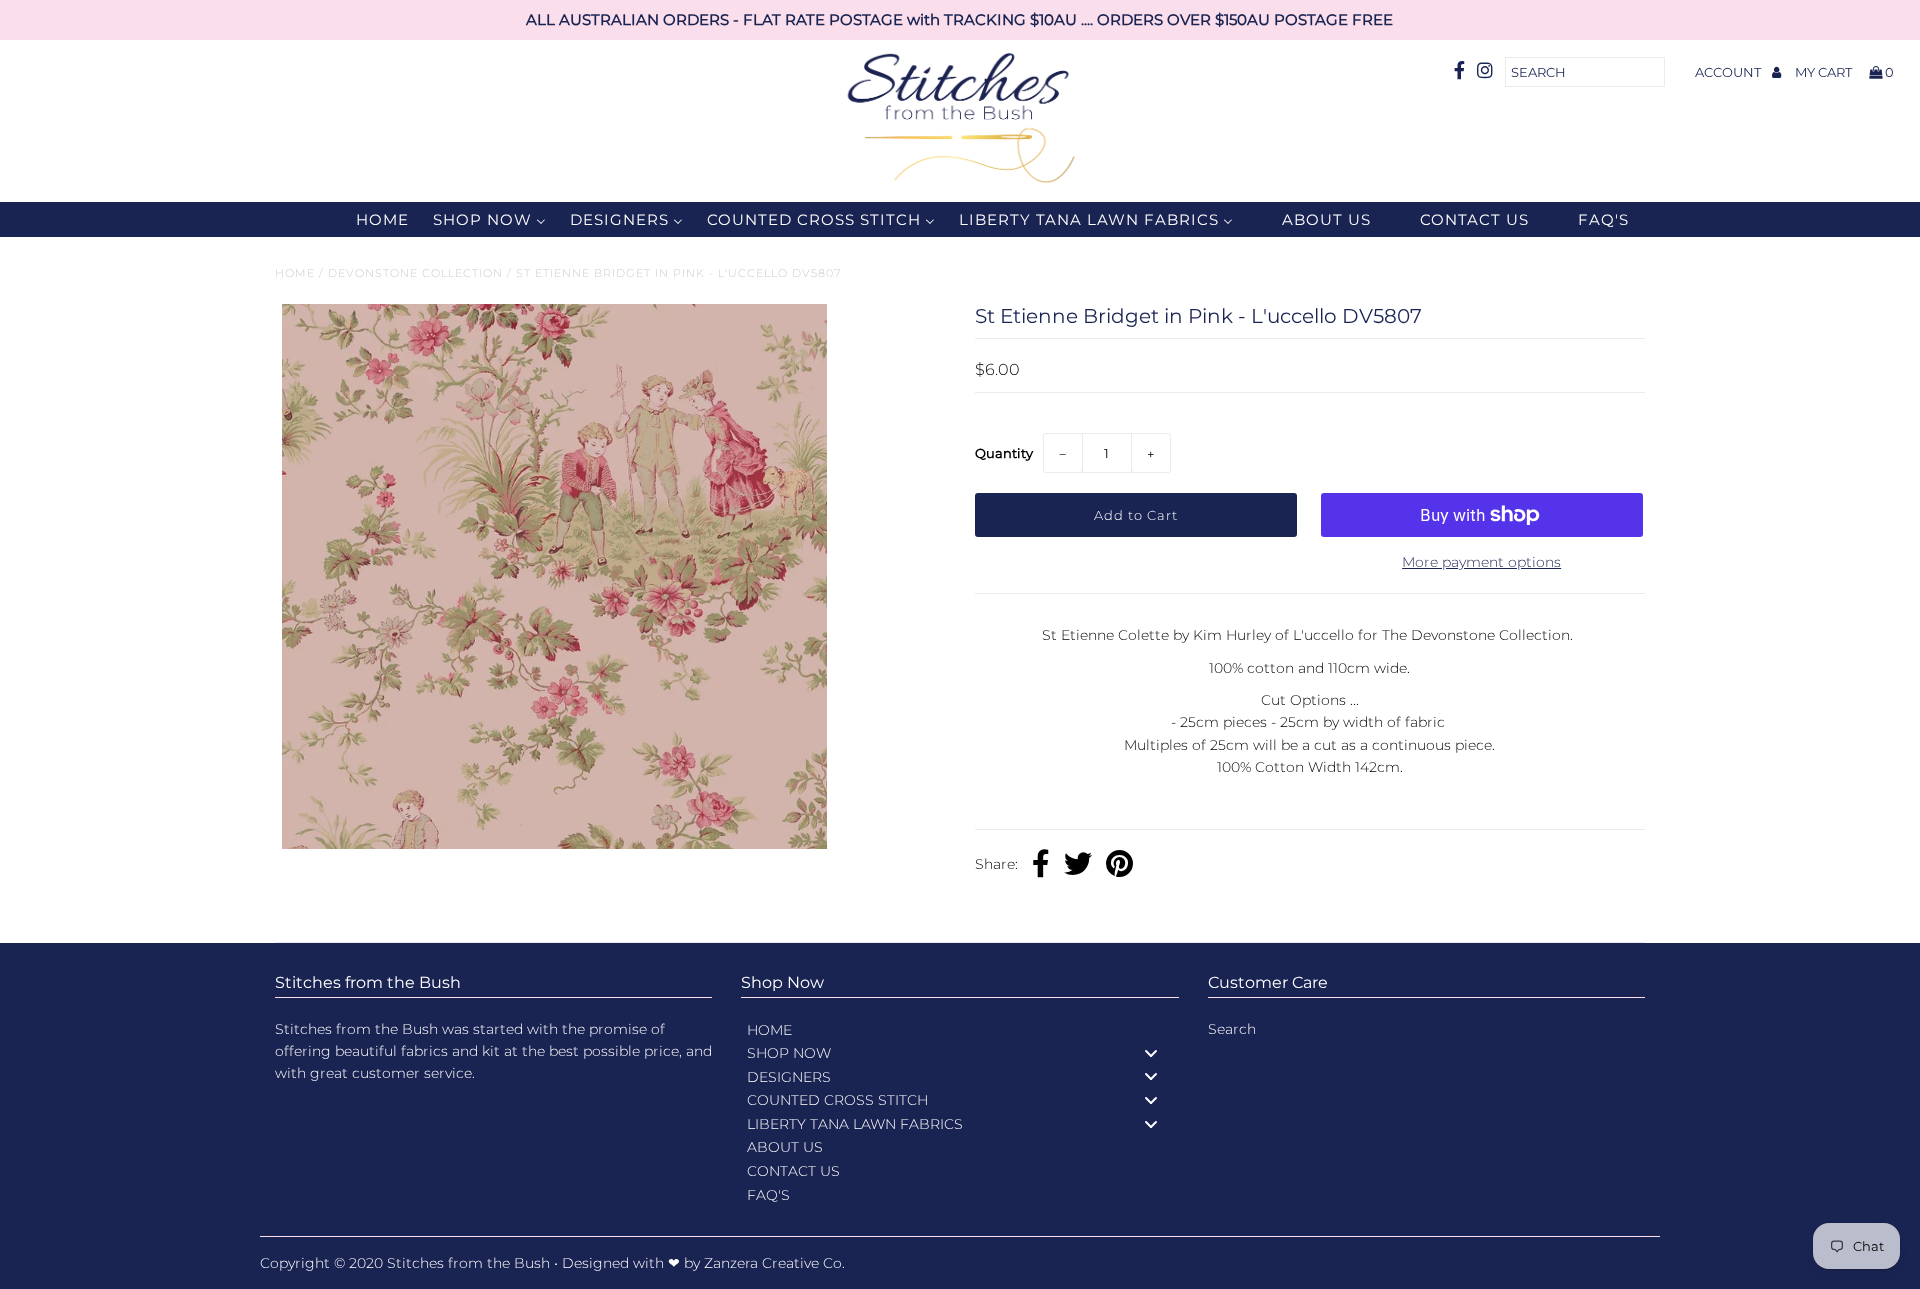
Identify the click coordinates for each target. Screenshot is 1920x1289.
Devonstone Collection (415, 273)
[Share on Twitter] (1078, 866)
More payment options (1481, 562)
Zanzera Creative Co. (774, 1263)
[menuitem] (370, 219)
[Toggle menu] (1151, 1052)
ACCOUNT (1729, 72)
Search (1232, 1029)
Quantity (1004, 453)
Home (295, 273)
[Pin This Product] (1119, 866)
